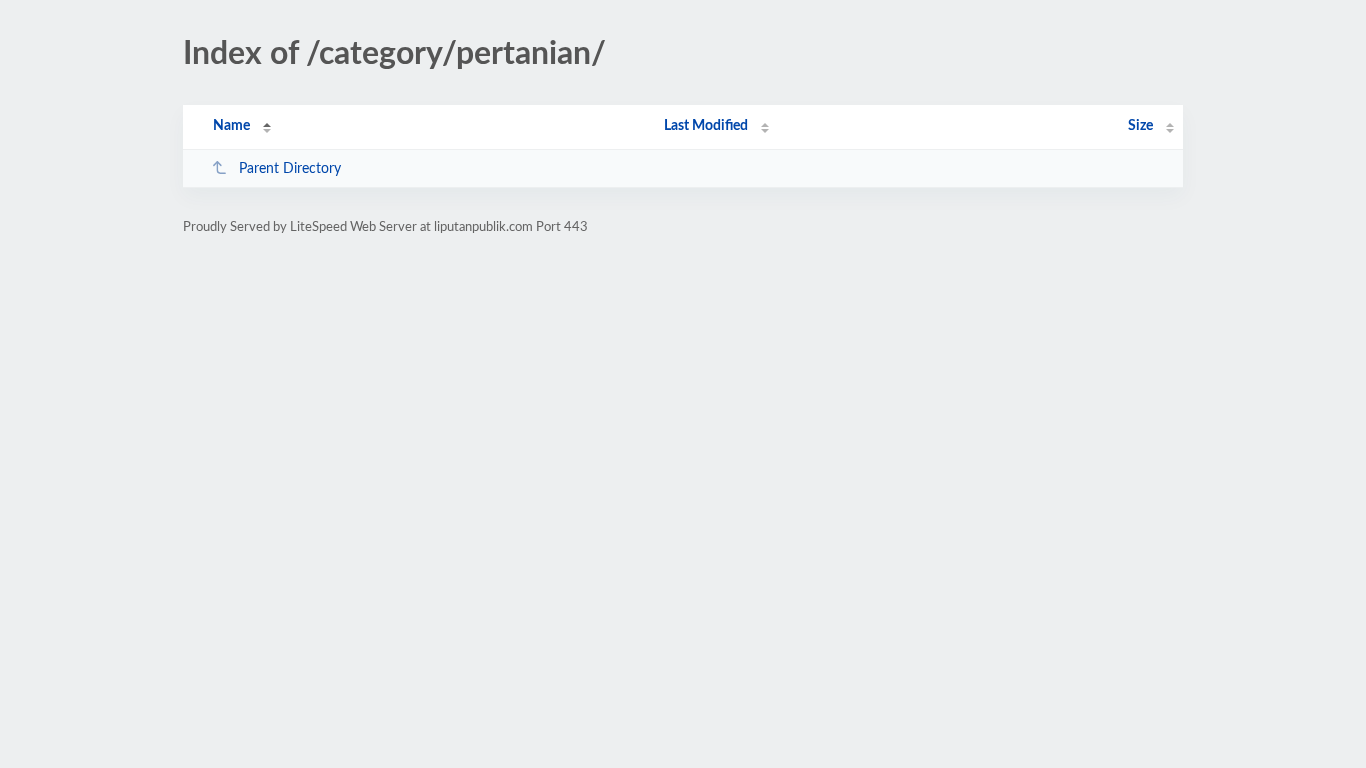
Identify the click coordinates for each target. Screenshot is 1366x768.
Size (1140, 126)
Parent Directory (290, 169)
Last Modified (706, 126)
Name (231, 126)
